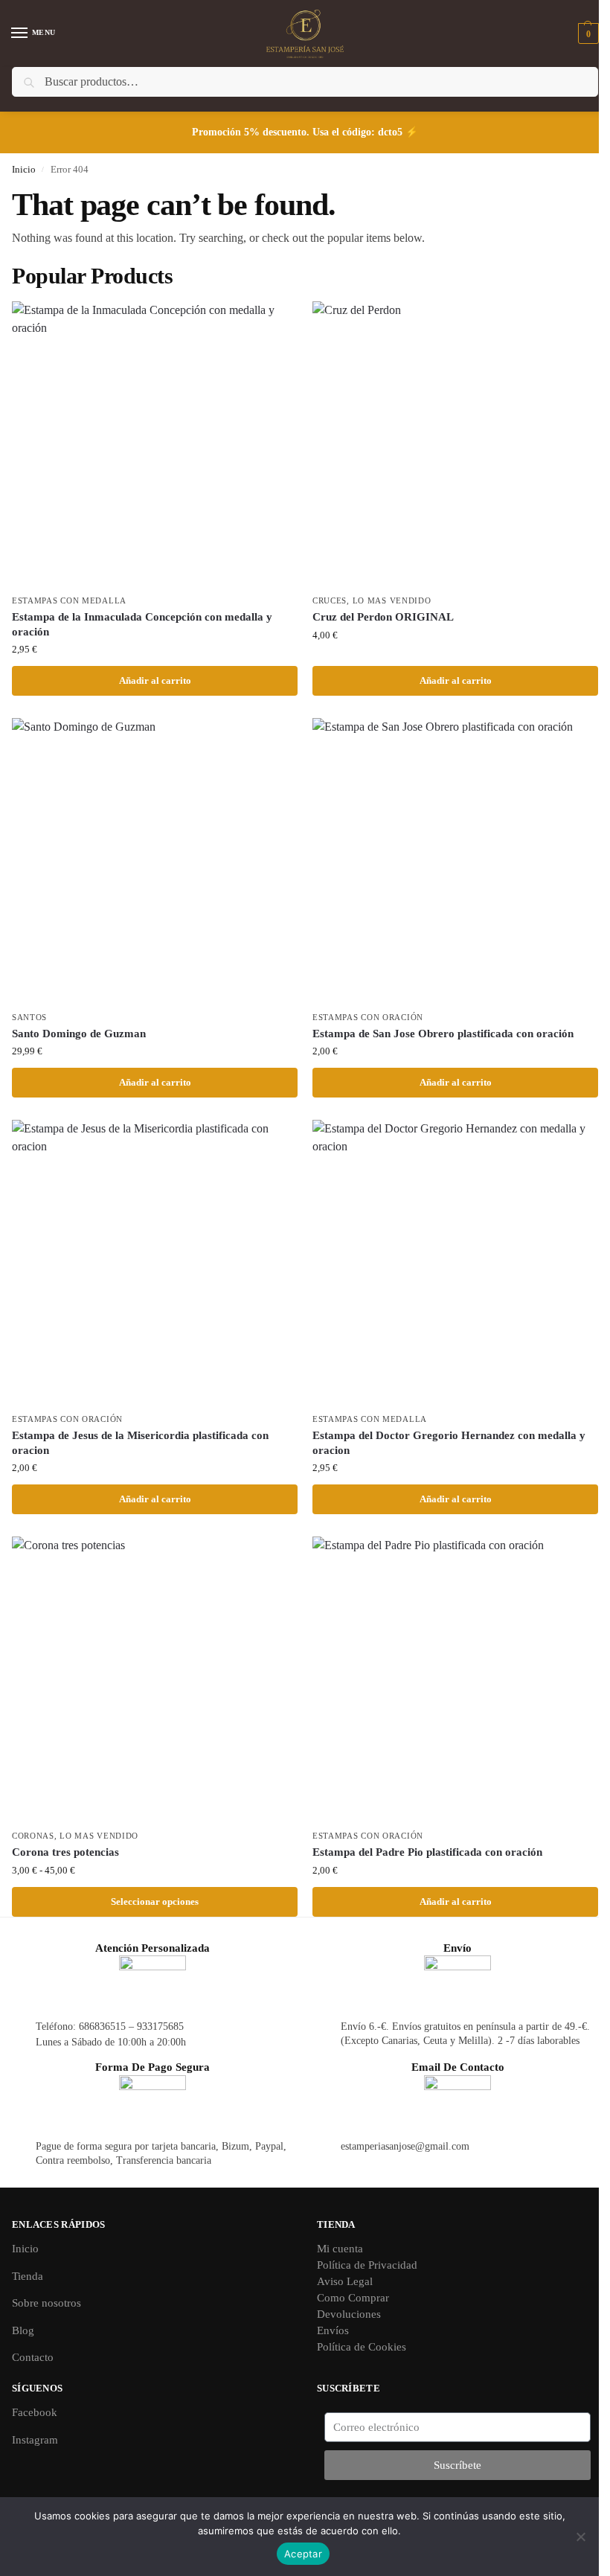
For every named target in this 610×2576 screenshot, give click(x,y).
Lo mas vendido (392, 601)
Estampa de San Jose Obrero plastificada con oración (443, 1034)
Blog (23, 2330)
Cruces (330, 601)
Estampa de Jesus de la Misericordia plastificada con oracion (140, 1443)
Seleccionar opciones (155, 1901)
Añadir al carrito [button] (155, 680)
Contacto (33, 2357)
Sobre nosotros (46, 2303)
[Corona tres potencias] (155, 1679)
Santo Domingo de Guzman (79, 1034)
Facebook (35, 2412)
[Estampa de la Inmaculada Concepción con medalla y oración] (155, 444)
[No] (580, 2537)
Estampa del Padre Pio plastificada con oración (427, 1852)
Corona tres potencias (65, 1852)
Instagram (35, 2440)
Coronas (33, 1836)
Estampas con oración (368, 1018)
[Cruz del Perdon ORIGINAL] (455, 444)
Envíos (333, 2330)
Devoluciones (349, 2314)
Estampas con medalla (69, 601)
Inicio (24, 169)
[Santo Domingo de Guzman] (155, 861)
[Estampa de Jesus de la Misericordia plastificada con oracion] (155, 1263)
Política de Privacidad (367, 2265)
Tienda (28, 2276)
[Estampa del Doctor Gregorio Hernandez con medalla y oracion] (455, 1263)
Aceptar (303, 2554)
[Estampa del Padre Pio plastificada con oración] (455, 1679)
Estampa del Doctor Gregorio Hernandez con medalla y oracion (449, 1443)
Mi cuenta (340, 2249)
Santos (29, 1018)
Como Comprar (353, 2298)
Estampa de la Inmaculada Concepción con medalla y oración (142, 624)
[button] (587, 33)
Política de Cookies (362, 2347)
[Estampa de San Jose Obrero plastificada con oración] (455, 861)
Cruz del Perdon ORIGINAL (383, 617)
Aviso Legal (345, 2281)
